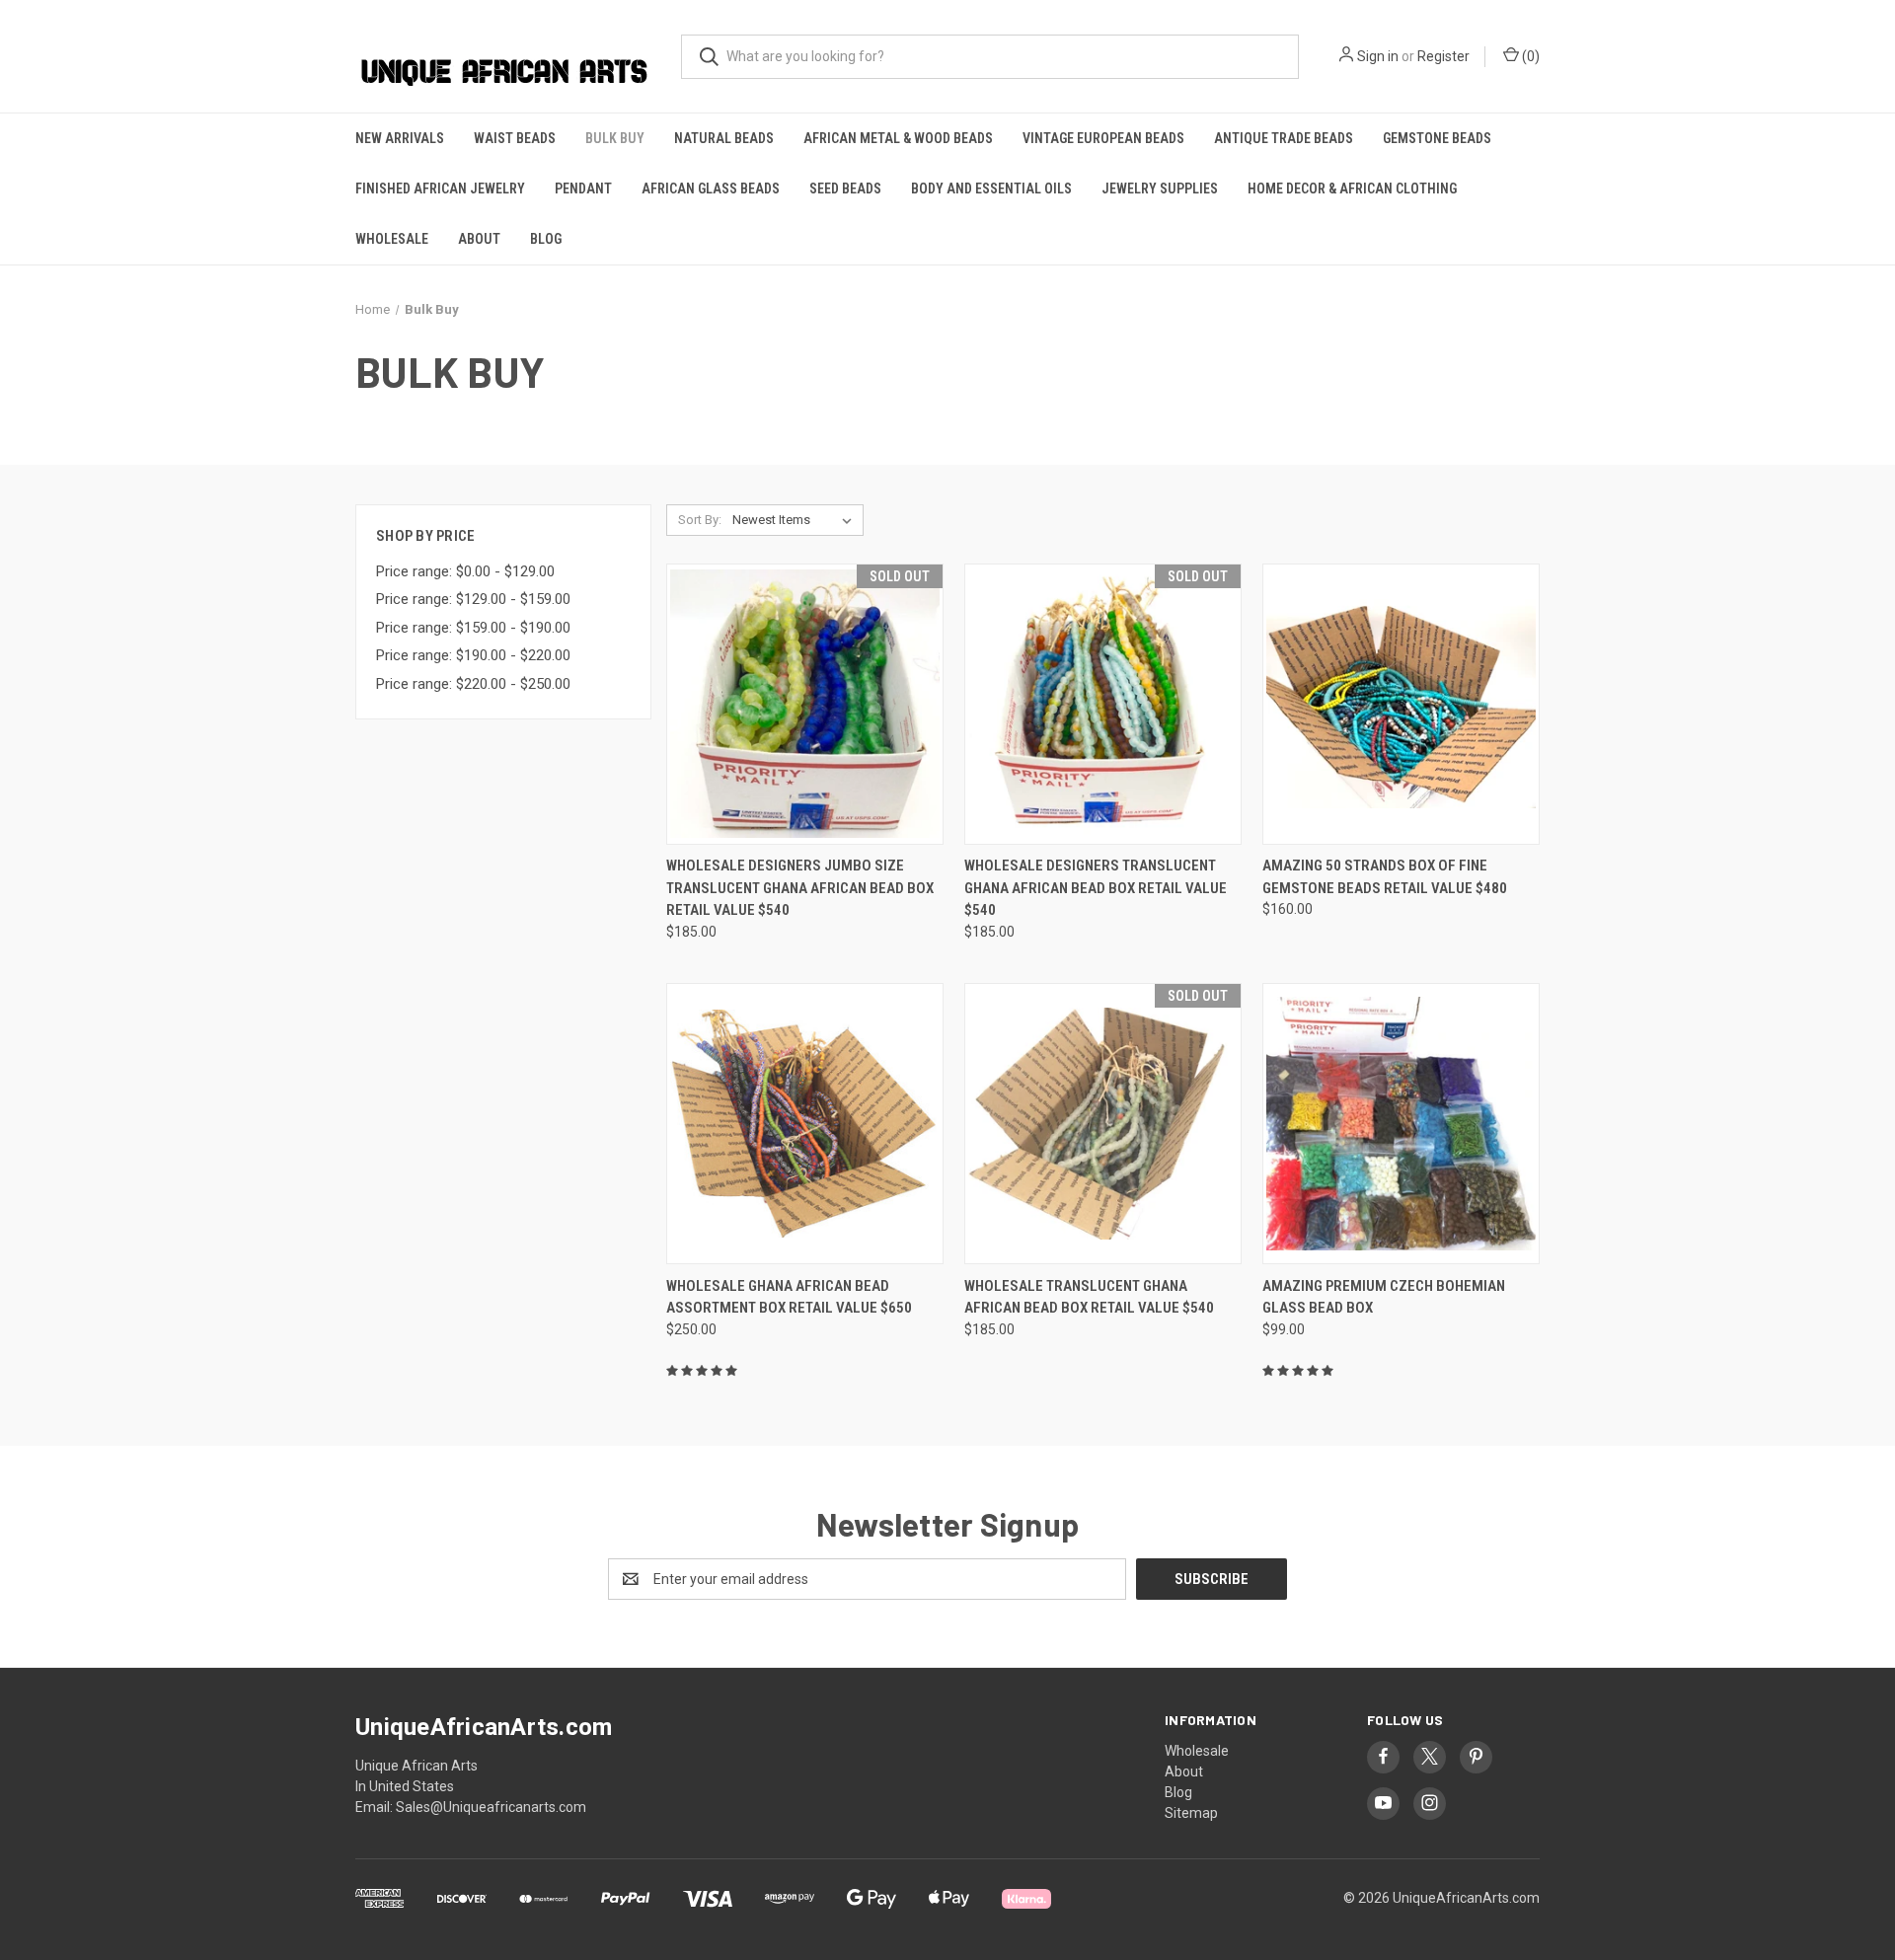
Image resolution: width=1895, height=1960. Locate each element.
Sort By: (700, 520)
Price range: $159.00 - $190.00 (473, 628)
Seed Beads (845, 188)
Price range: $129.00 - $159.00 (473, 599)
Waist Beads (515, 138)
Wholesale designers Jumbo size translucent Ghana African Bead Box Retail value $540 (800, 888)
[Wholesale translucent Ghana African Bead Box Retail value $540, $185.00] (1103, 1124)
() (1529, 56)
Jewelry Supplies (1160, 188)
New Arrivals (400, 138)
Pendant (583, 188)
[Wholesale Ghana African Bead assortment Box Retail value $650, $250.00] (805, 1124)
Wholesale (392, 239)
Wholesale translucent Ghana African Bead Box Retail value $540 (1089, 1297)
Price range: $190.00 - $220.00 (473, 655)
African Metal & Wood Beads (898, 138)
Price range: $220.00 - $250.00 (473, 684)
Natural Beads (724, 138)
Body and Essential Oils (991, 188)
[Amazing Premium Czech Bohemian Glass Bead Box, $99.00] (1401, 1124)
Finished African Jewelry (440, 188)
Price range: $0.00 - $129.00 (465, 571)
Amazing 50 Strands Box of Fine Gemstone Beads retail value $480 (1385, 877)
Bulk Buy (615, 138)
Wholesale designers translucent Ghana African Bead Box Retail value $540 (1096, 888)
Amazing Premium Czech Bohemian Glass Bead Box (1384, 1297)
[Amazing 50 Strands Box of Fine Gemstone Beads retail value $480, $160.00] (1401, 704)
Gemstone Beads (1437, 138)
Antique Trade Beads (1284, 138)
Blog (546, 239)
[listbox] (796, 520)
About (479, 239)
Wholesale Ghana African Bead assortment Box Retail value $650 (789, 1297)
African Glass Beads (711, 188)
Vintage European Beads (1103, 138)
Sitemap (1191, 1813)
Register (1443, 56)
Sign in (1378, 56)
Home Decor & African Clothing (1352, 188)
